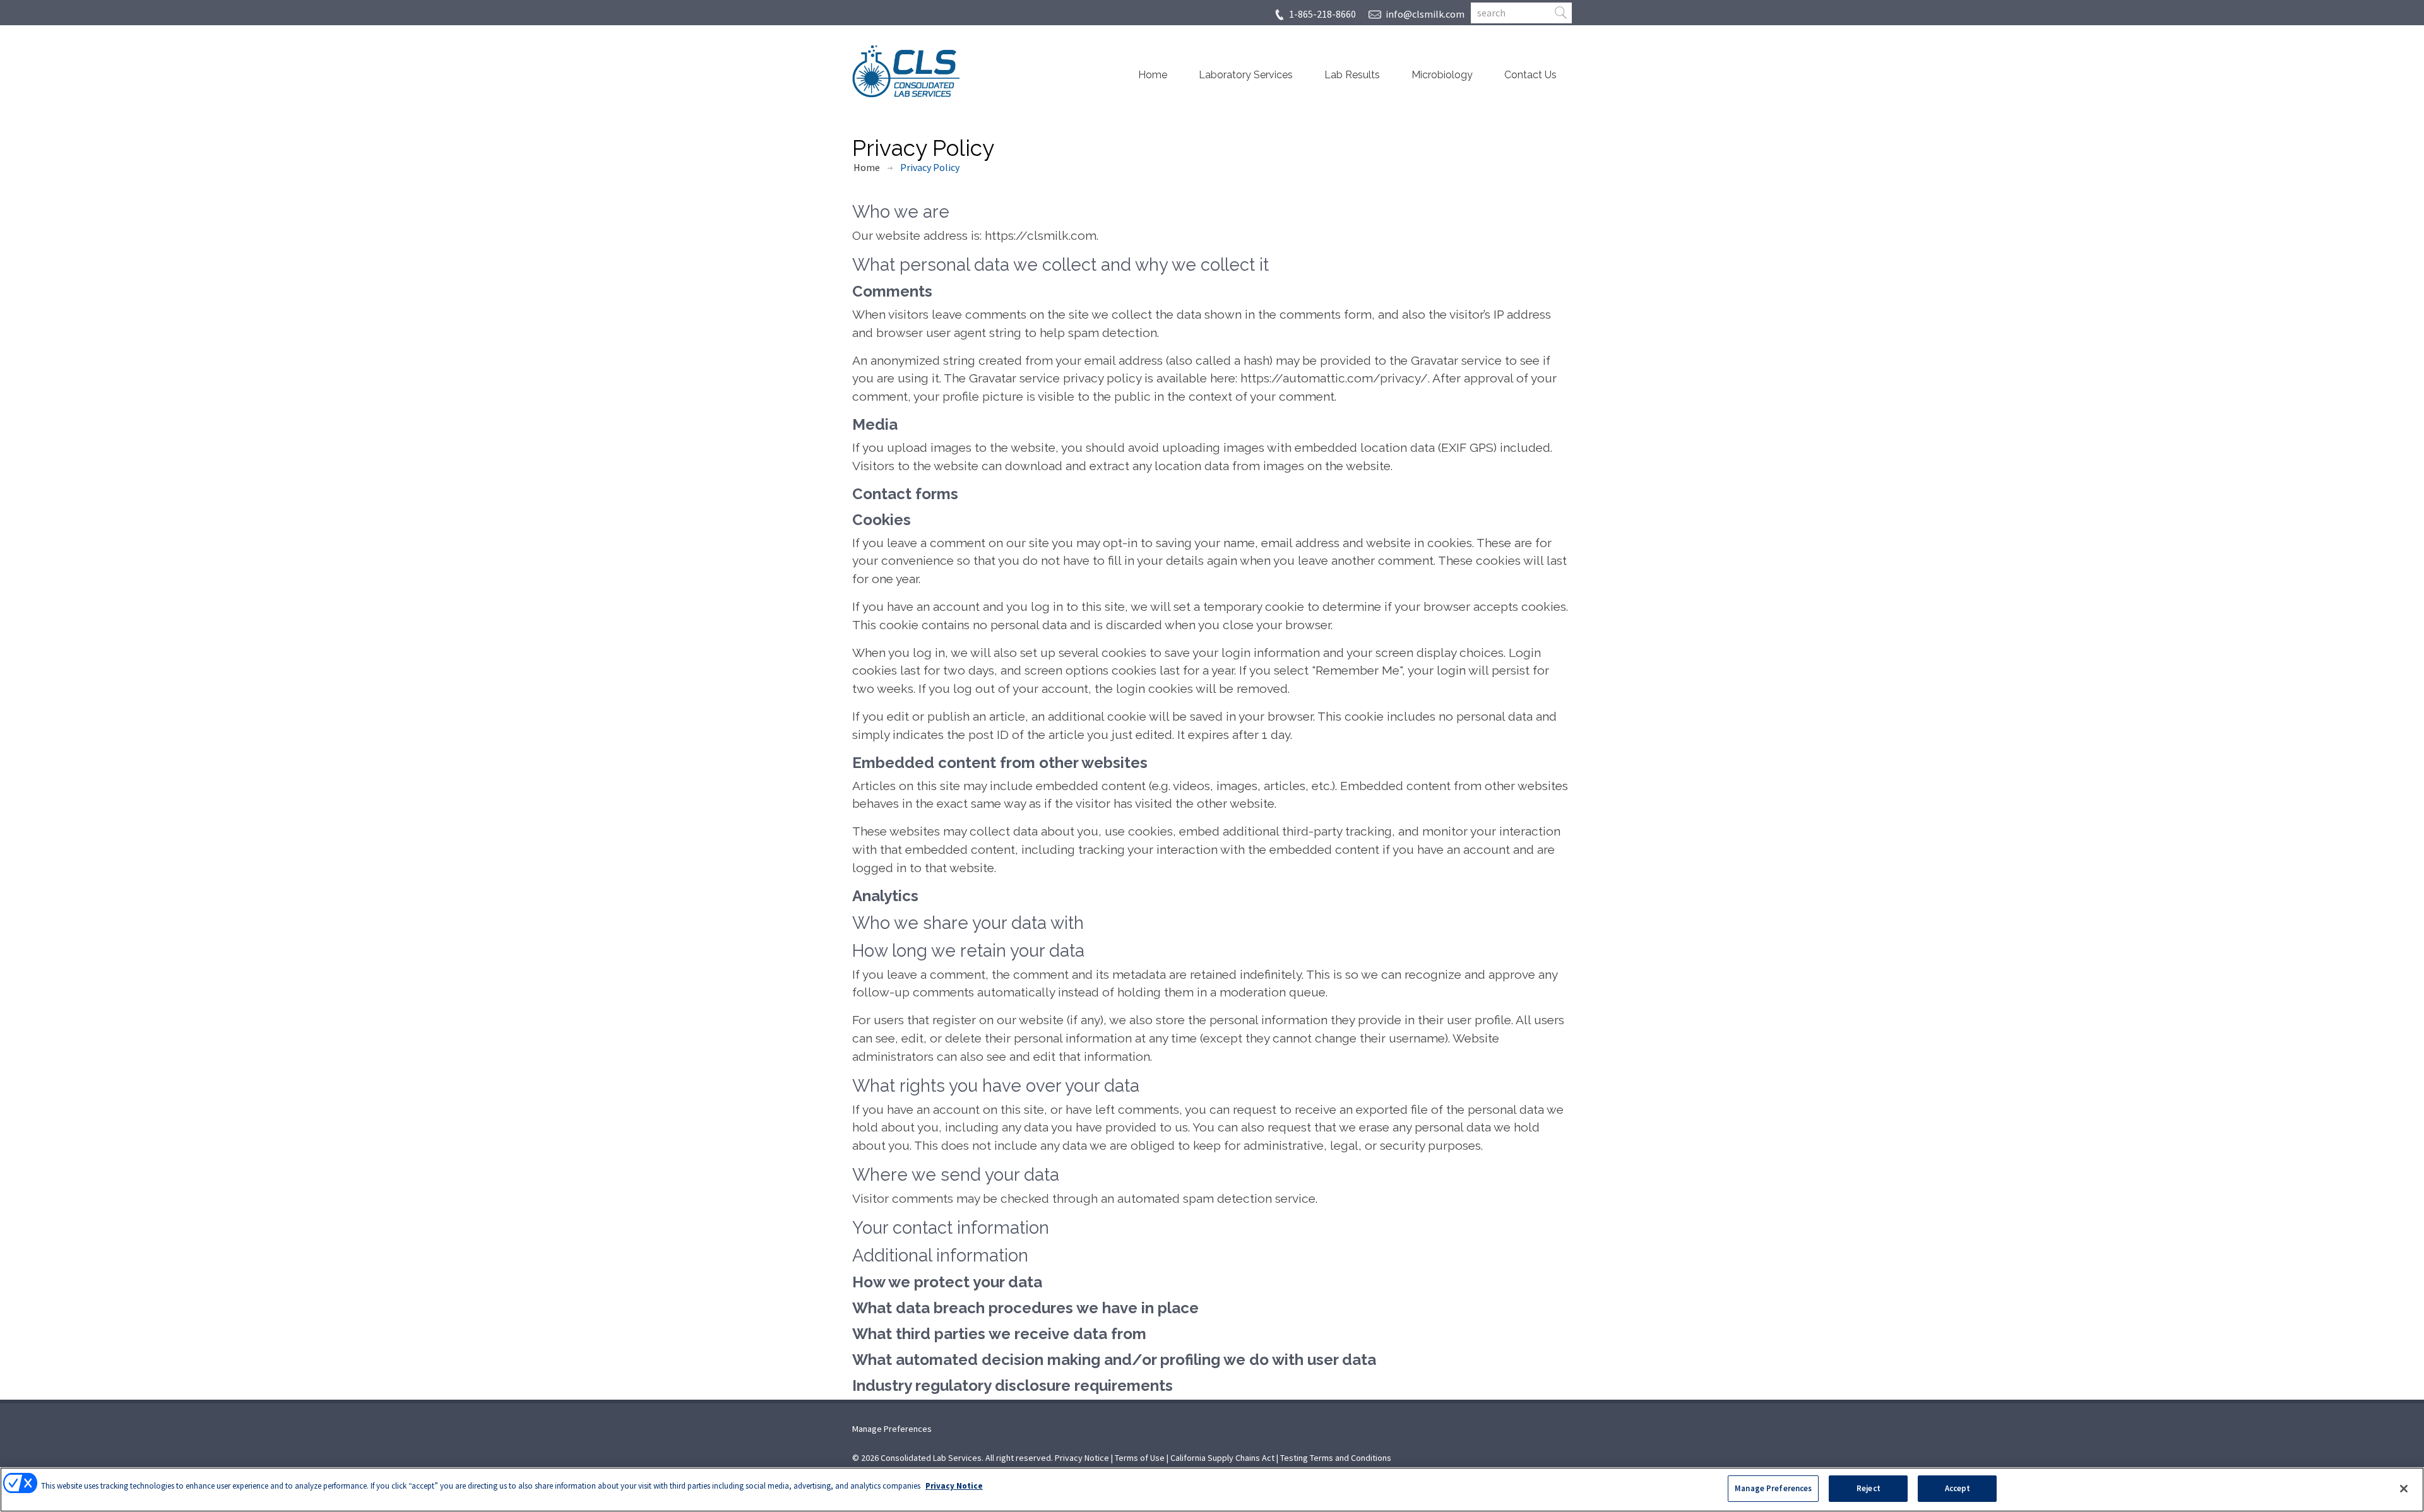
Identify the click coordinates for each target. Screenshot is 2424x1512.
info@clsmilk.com (1425, 14)
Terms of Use (1140, 1458)
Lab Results (1352, 75)
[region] (1212, 1490)
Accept (1958, 1488)
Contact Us (1530, 75)
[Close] (2404, 1489)
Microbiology (1442, 75)
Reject (1868, 1488)
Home (1153, 75)
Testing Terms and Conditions (1336, 1458)
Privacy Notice (1082, 1458)
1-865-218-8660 (1322, 14)
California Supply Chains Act (1222, 1458)
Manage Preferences (892, 1429)
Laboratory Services (1246, 75)
